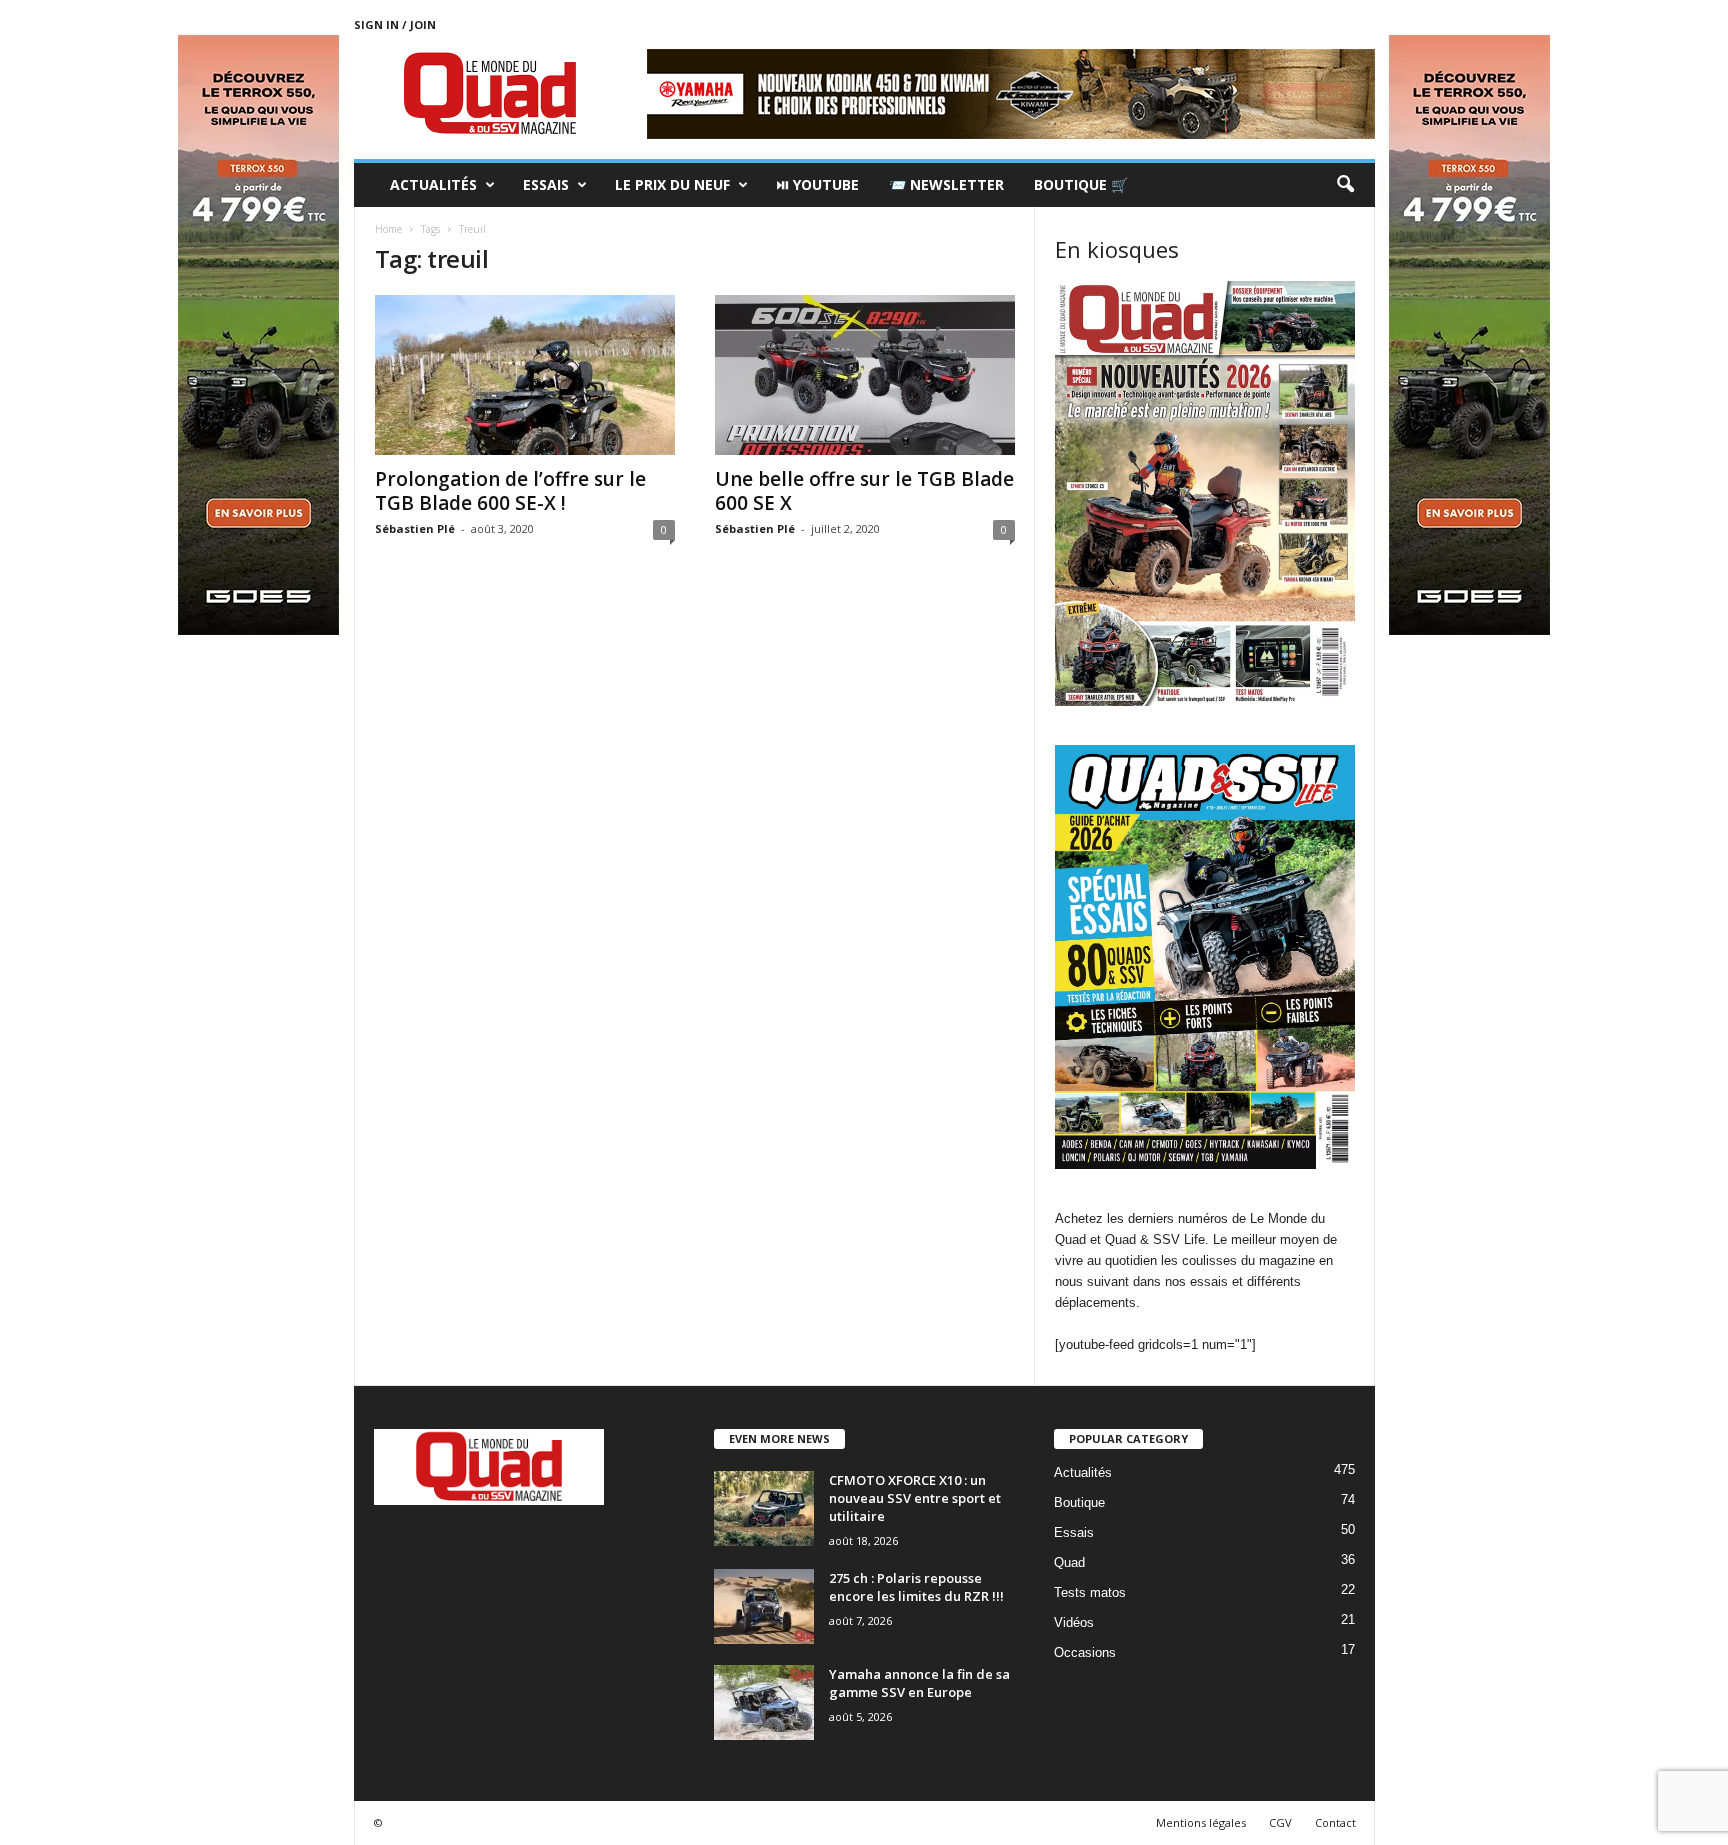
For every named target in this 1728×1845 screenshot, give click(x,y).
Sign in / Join (395, 24)
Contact (1335, 1822)
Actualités (433, 184)
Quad (1069, 1562)
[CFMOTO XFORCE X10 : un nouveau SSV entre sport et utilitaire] (764, 1508)
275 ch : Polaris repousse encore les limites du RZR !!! (916, 1587)
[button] (1345, 185)
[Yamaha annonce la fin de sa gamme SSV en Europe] (764, 1702)
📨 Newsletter (946, 184)
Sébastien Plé (415, 528)
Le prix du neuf (672, 184)
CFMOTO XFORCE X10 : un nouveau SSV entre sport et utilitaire (915, 1498)
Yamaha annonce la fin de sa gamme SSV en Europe (919, 1683)
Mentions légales (1201, 1822)
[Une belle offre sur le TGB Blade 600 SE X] (865, 375)
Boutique (1079, 1502)
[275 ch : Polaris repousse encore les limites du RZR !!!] (764, 1606)
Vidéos (1074, 1622)
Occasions (1085, 1652)
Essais (546, 184)
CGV (1280, 1822)
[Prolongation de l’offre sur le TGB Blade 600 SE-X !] (525, 375)
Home (388, 229)
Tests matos (1090, 1592)
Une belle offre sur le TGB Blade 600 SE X (864, 491)
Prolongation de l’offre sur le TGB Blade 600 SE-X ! (510, 491)
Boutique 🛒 (1081, 184)
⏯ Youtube (817, 184)
